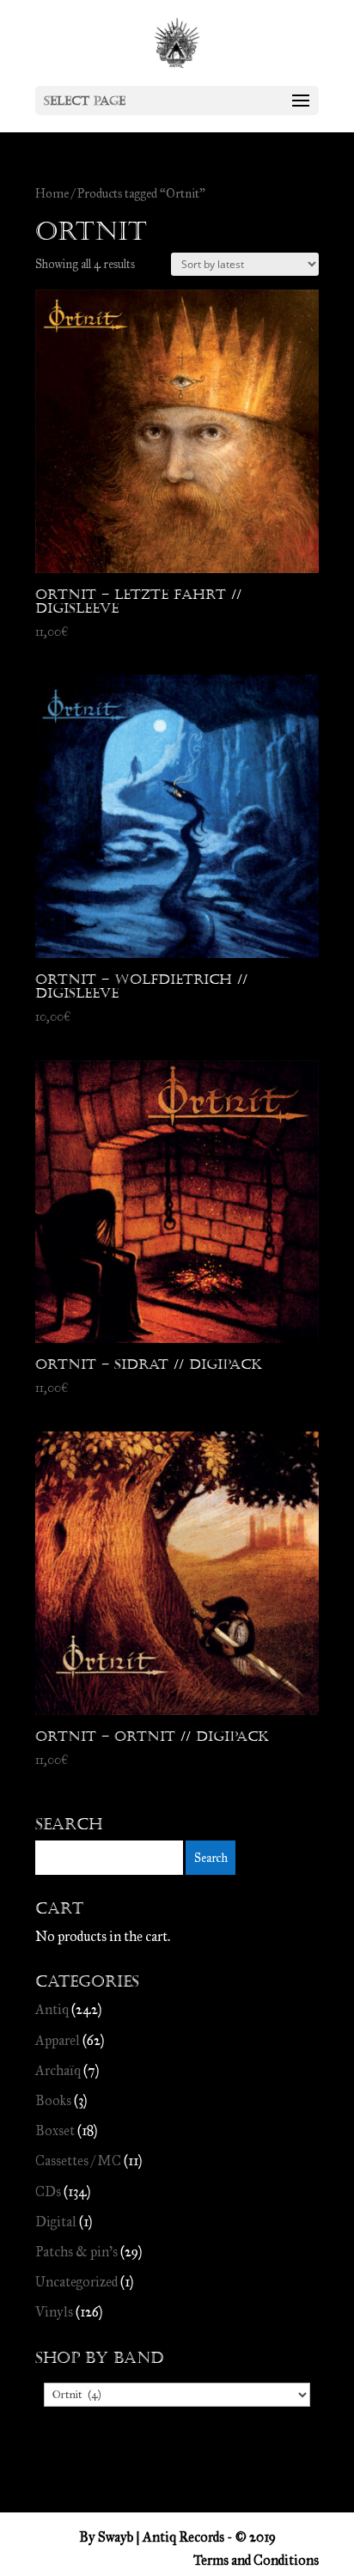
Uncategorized (76, 2282)
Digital (56, 2222)
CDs (48, 2191)
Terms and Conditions (256, 2560)
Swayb (116, 2537)
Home (52, 193)
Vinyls (54, 2312)
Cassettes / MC (78, 2161)
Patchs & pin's (76, 2252)
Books (53, 2100)
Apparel (58, 2040)
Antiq (52, 2009)
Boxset (55, 2130)
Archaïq (58, 2070)
